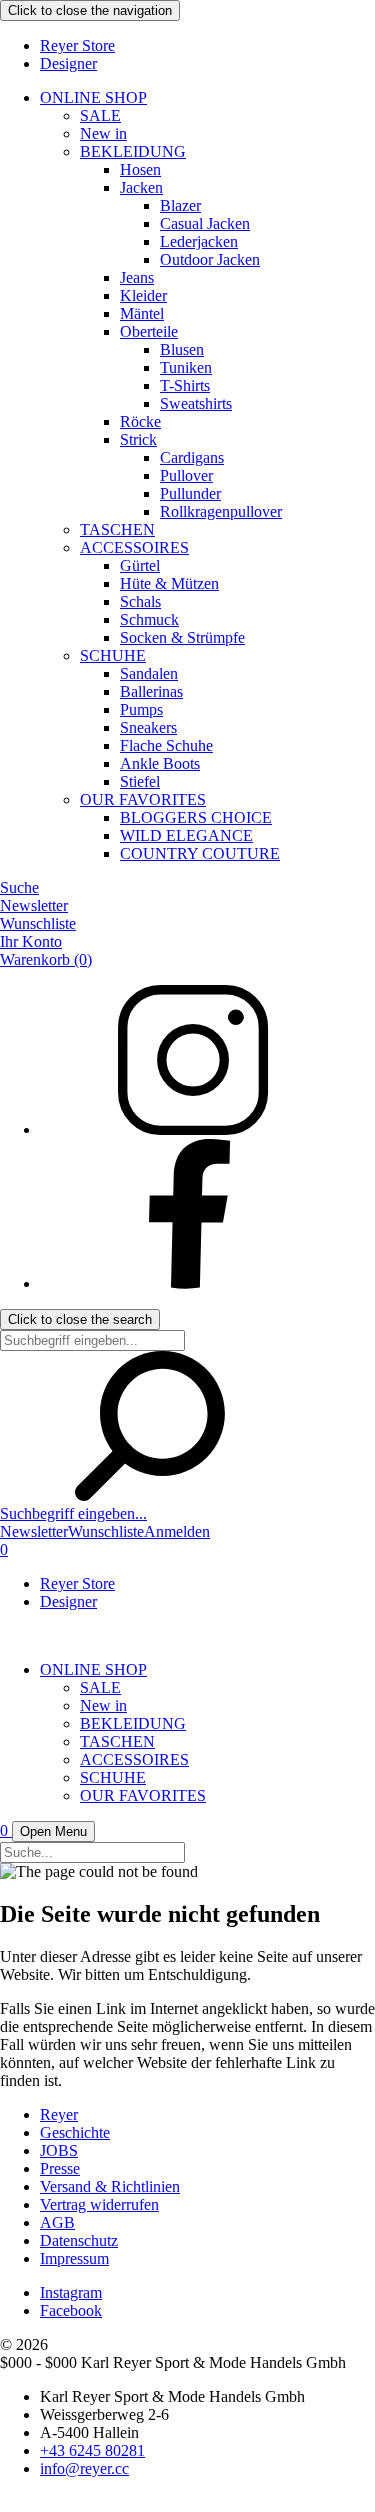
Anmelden (177, 1531)
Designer (68, 63)
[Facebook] (190, 1283)
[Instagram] (190, 1129)
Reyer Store (77, 45)
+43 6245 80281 (92, 2450)
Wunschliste (38, 923)
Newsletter (34, 905)
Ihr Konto (31, 941)
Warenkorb (46, 959)
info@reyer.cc (84, 2468)
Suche (19, 887)
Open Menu (53, 1831)
